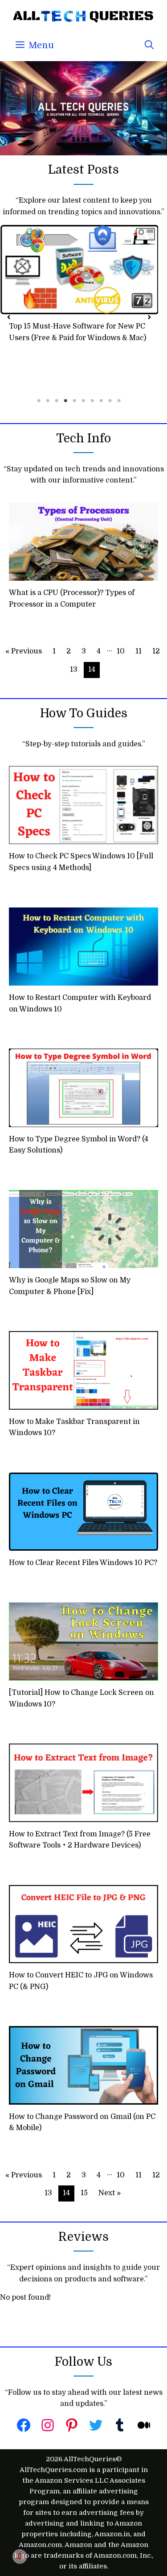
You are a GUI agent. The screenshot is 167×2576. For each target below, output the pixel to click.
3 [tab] (57, 401)
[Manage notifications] (20, 2556)
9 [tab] (110, 401)
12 (156, 651)
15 (84, 2193)
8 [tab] (102, 401)
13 (74, 670)
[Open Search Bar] (149, 46)
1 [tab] (39, 401)
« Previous (24, 651)
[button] (9, 315)
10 (121, 651)
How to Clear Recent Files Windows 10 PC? (83, 1563)
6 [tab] (84, 401)
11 (138, 651)
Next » (110, 2193)
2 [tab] (48, 401)
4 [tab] (66, 401)
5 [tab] (75, 401)
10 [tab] (119, 401)
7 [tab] (93, 401)
